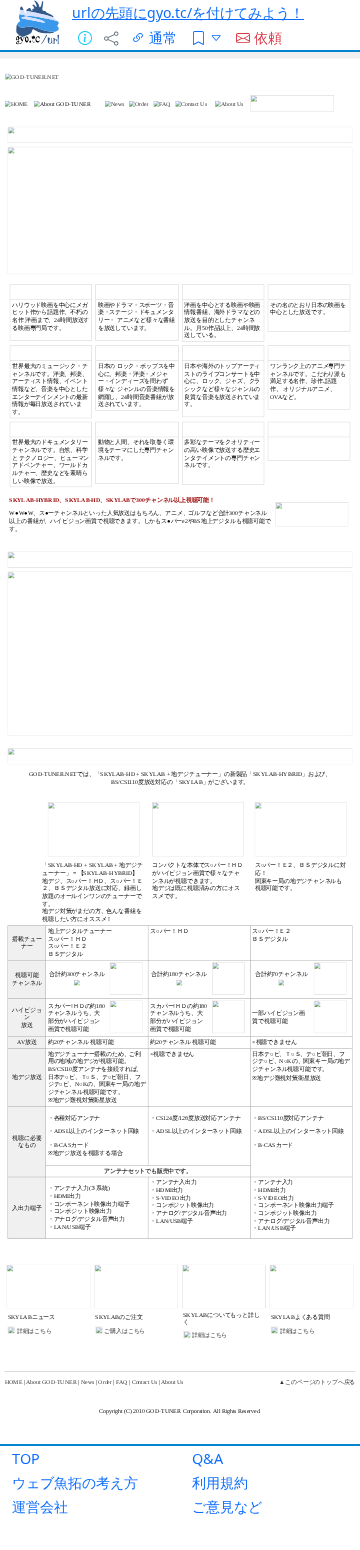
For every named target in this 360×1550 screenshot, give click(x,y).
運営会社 (40, 1506)
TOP (26, 1458)
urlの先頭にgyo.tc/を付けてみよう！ (188, 12)
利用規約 (220, 1482)
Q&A (207, 1458)
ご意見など (227, 1506)
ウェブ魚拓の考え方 (75, 1482)
